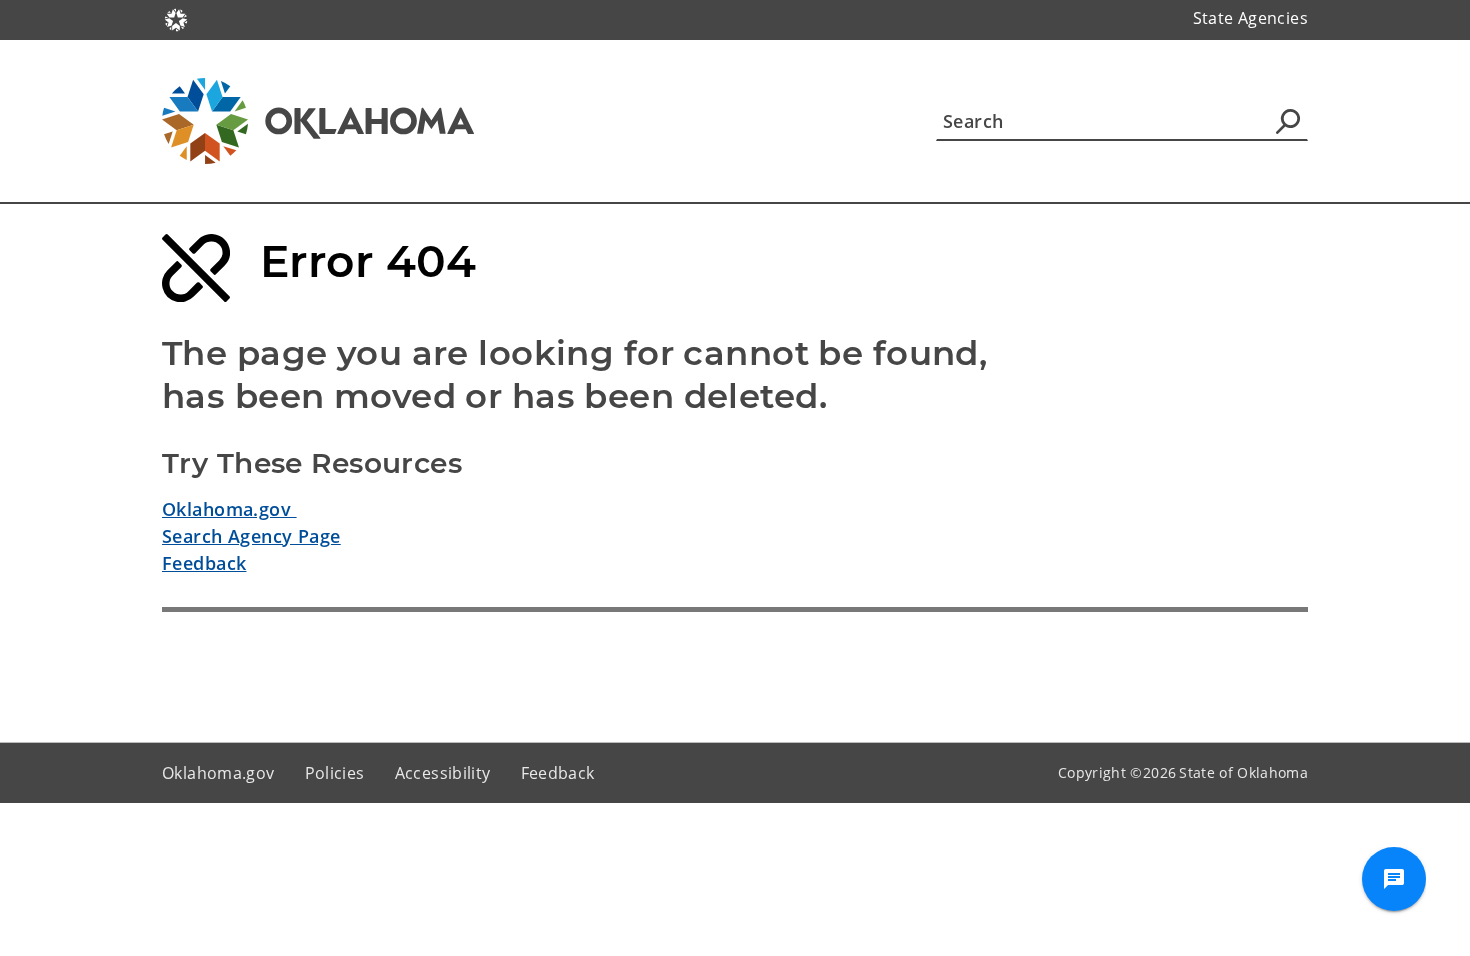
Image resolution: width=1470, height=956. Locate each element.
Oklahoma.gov (229, 509)
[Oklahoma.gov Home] (176, 18)
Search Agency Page (251, 536)
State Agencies (1250, 18)
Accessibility (443, 773)
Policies (335, 773)
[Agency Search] (1288, 121)
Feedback (204, 563)
